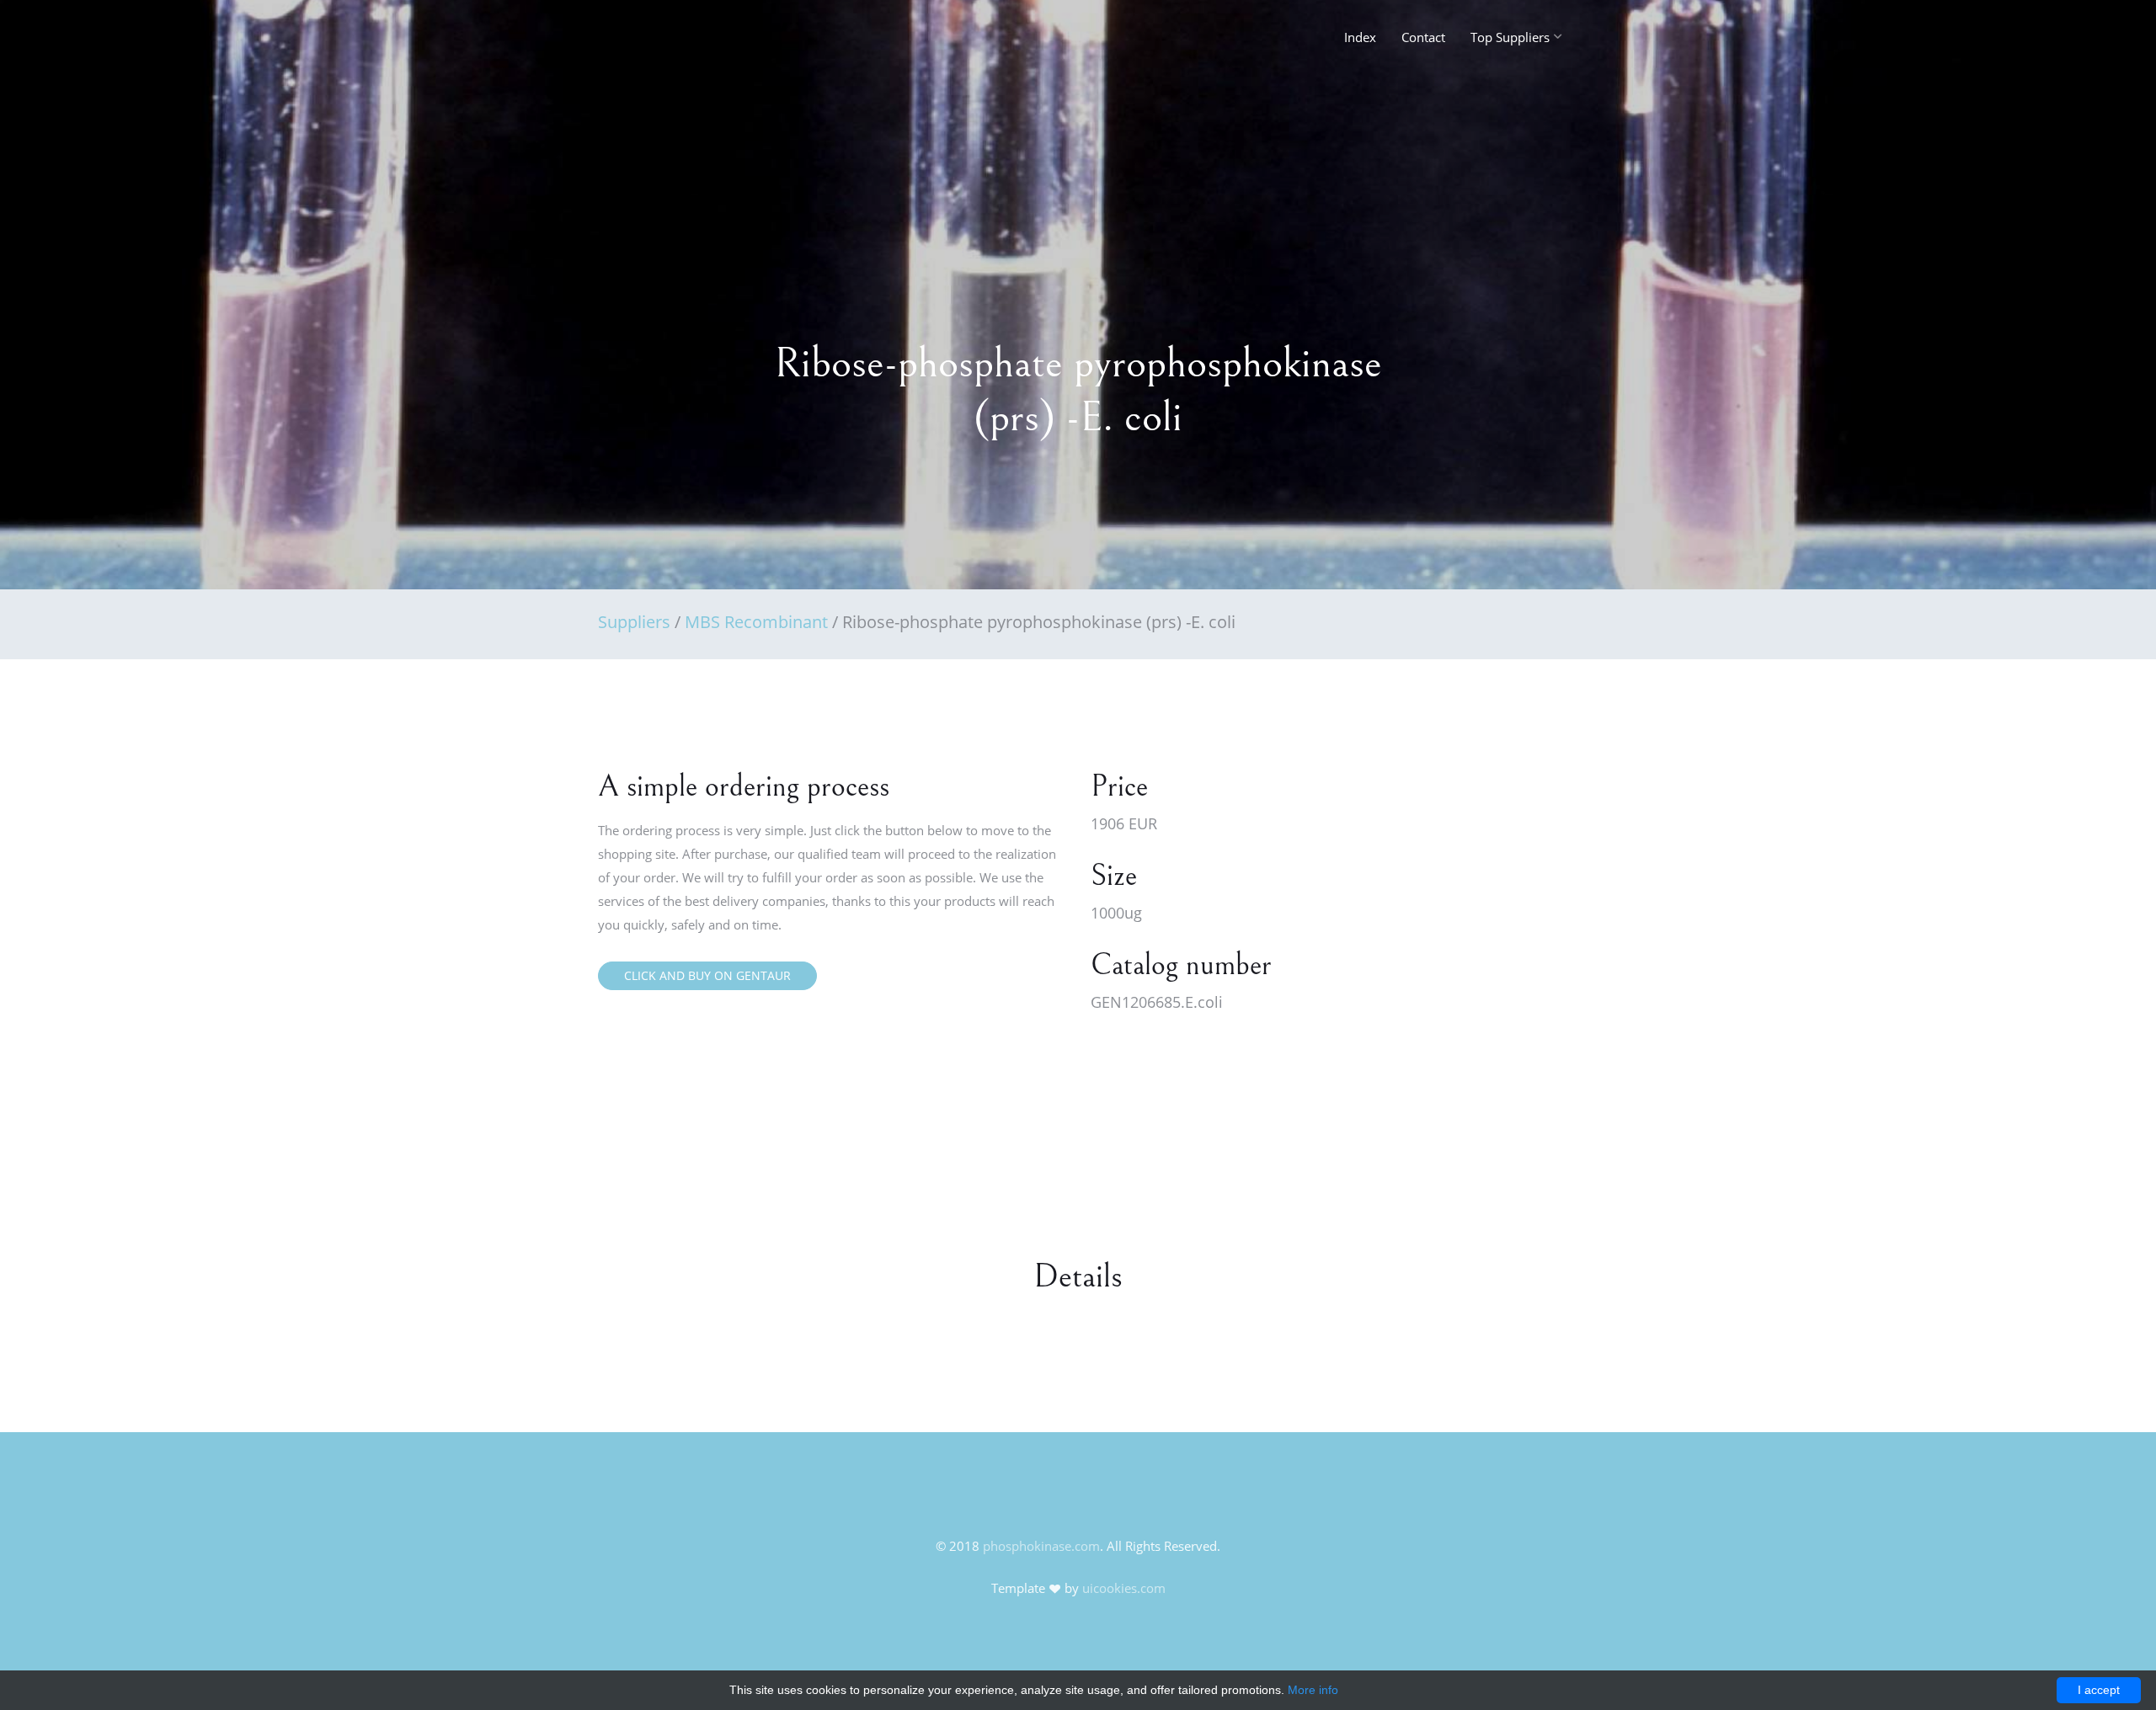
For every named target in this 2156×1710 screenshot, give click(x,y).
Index (1360, 37)
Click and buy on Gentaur (707, 975)
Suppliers (634, 622)
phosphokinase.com (1041, 1546)
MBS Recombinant (756, 622)
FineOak (635, 42)
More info (1313, 1690)
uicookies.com (1124, 1588)
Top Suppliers (1510, 37)
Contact (1423, 37)
